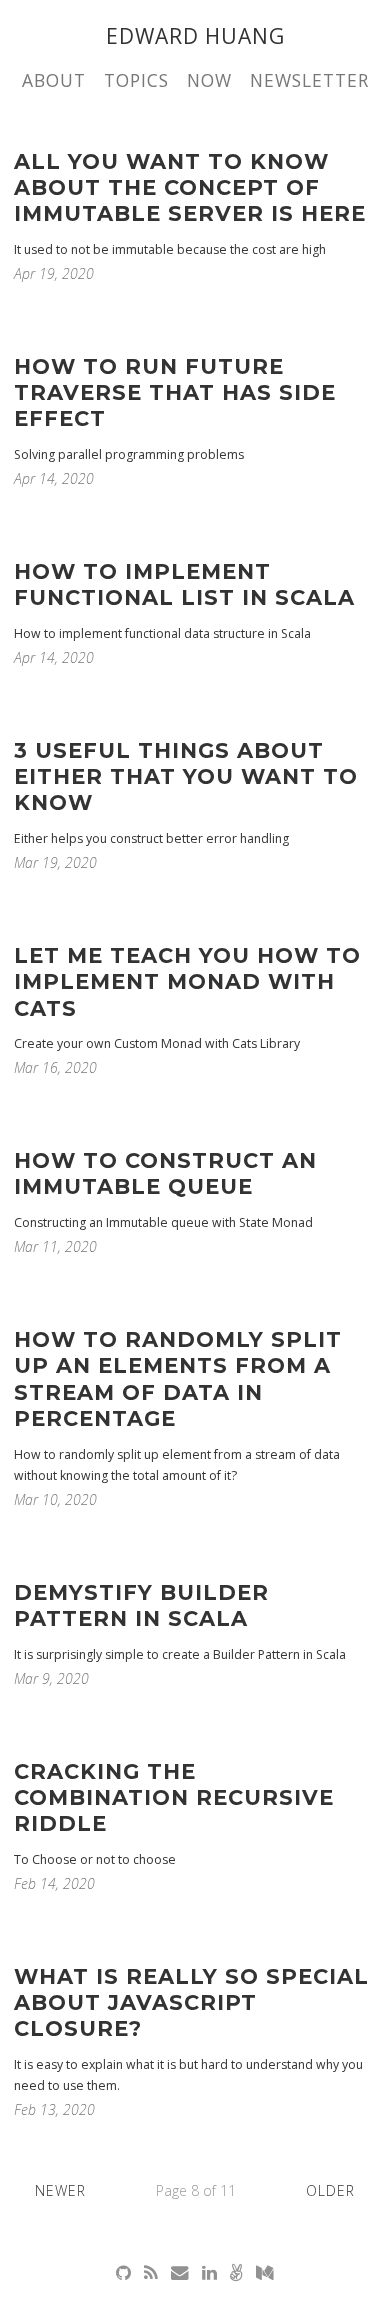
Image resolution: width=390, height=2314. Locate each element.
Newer (60, 2190)
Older (330, 2190)
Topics (136, 80)
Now (209, 80)
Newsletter (309, 80)
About (54, 80)
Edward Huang (195, 36)
